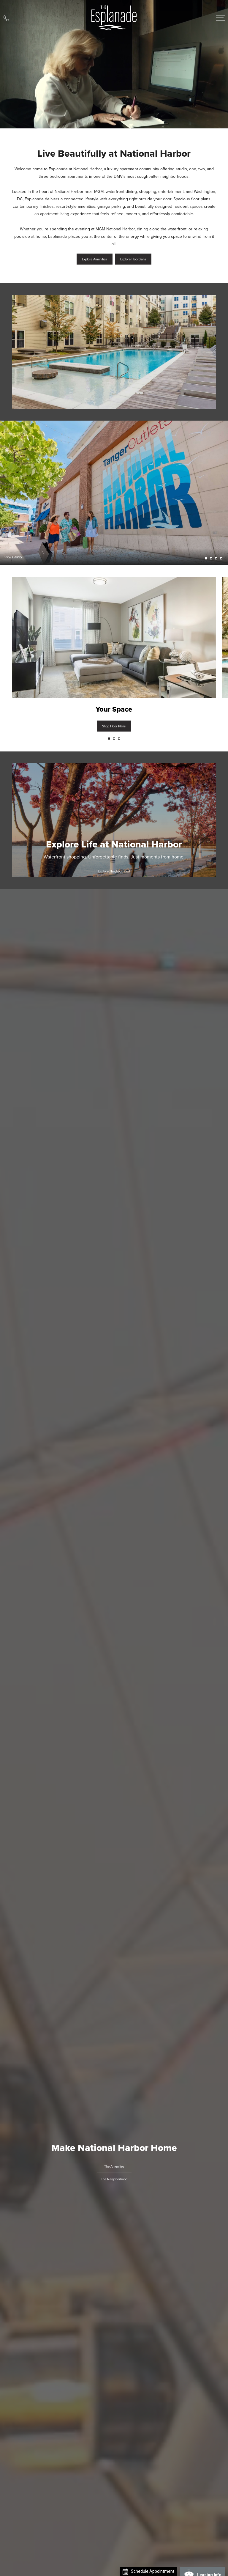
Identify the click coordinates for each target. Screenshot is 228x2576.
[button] (109, 739)
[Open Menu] (221, 18)
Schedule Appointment (197, 2571)
